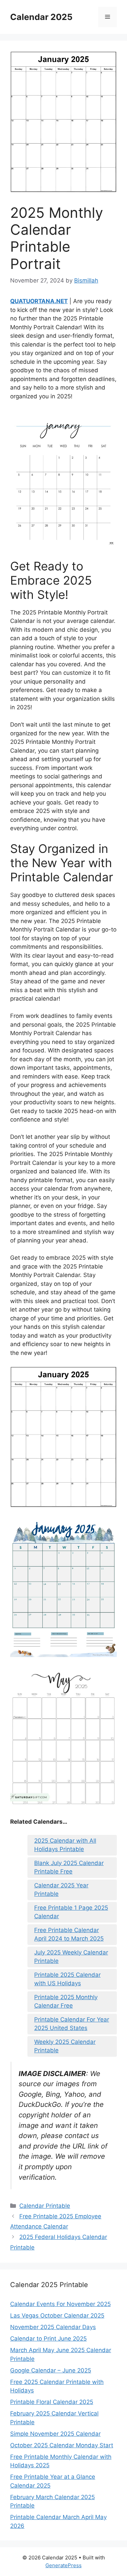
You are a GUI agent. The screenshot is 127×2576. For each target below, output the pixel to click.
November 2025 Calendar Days (53, 2327)
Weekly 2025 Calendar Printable (65, 2046)
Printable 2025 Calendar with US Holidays (67, 1979)
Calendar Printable (45, 2206)
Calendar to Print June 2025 (48, 2339)
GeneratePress (63, 2565)
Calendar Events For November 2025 (60, 2304)
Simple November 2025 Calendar (55, 2434)
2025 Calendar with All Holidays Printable (65, 1845)
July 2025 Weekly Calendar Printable (71, 1957)
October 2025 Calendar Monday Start (62, 2445)
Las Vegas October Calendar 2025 (57, 2316)
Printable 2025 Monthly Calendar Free (66, 2002)
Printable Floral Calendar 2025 (52, 2402)
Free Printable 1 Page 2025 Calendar (71, 1912)
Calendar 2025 (41, 17)
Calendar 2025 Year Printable (61, 1890)
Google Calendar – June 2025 (51, 2370)
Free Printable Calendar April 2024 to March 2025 (69, 1934)
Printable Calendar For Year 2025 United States (72, 2024)
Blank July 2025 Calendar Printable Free (69, 1867)
